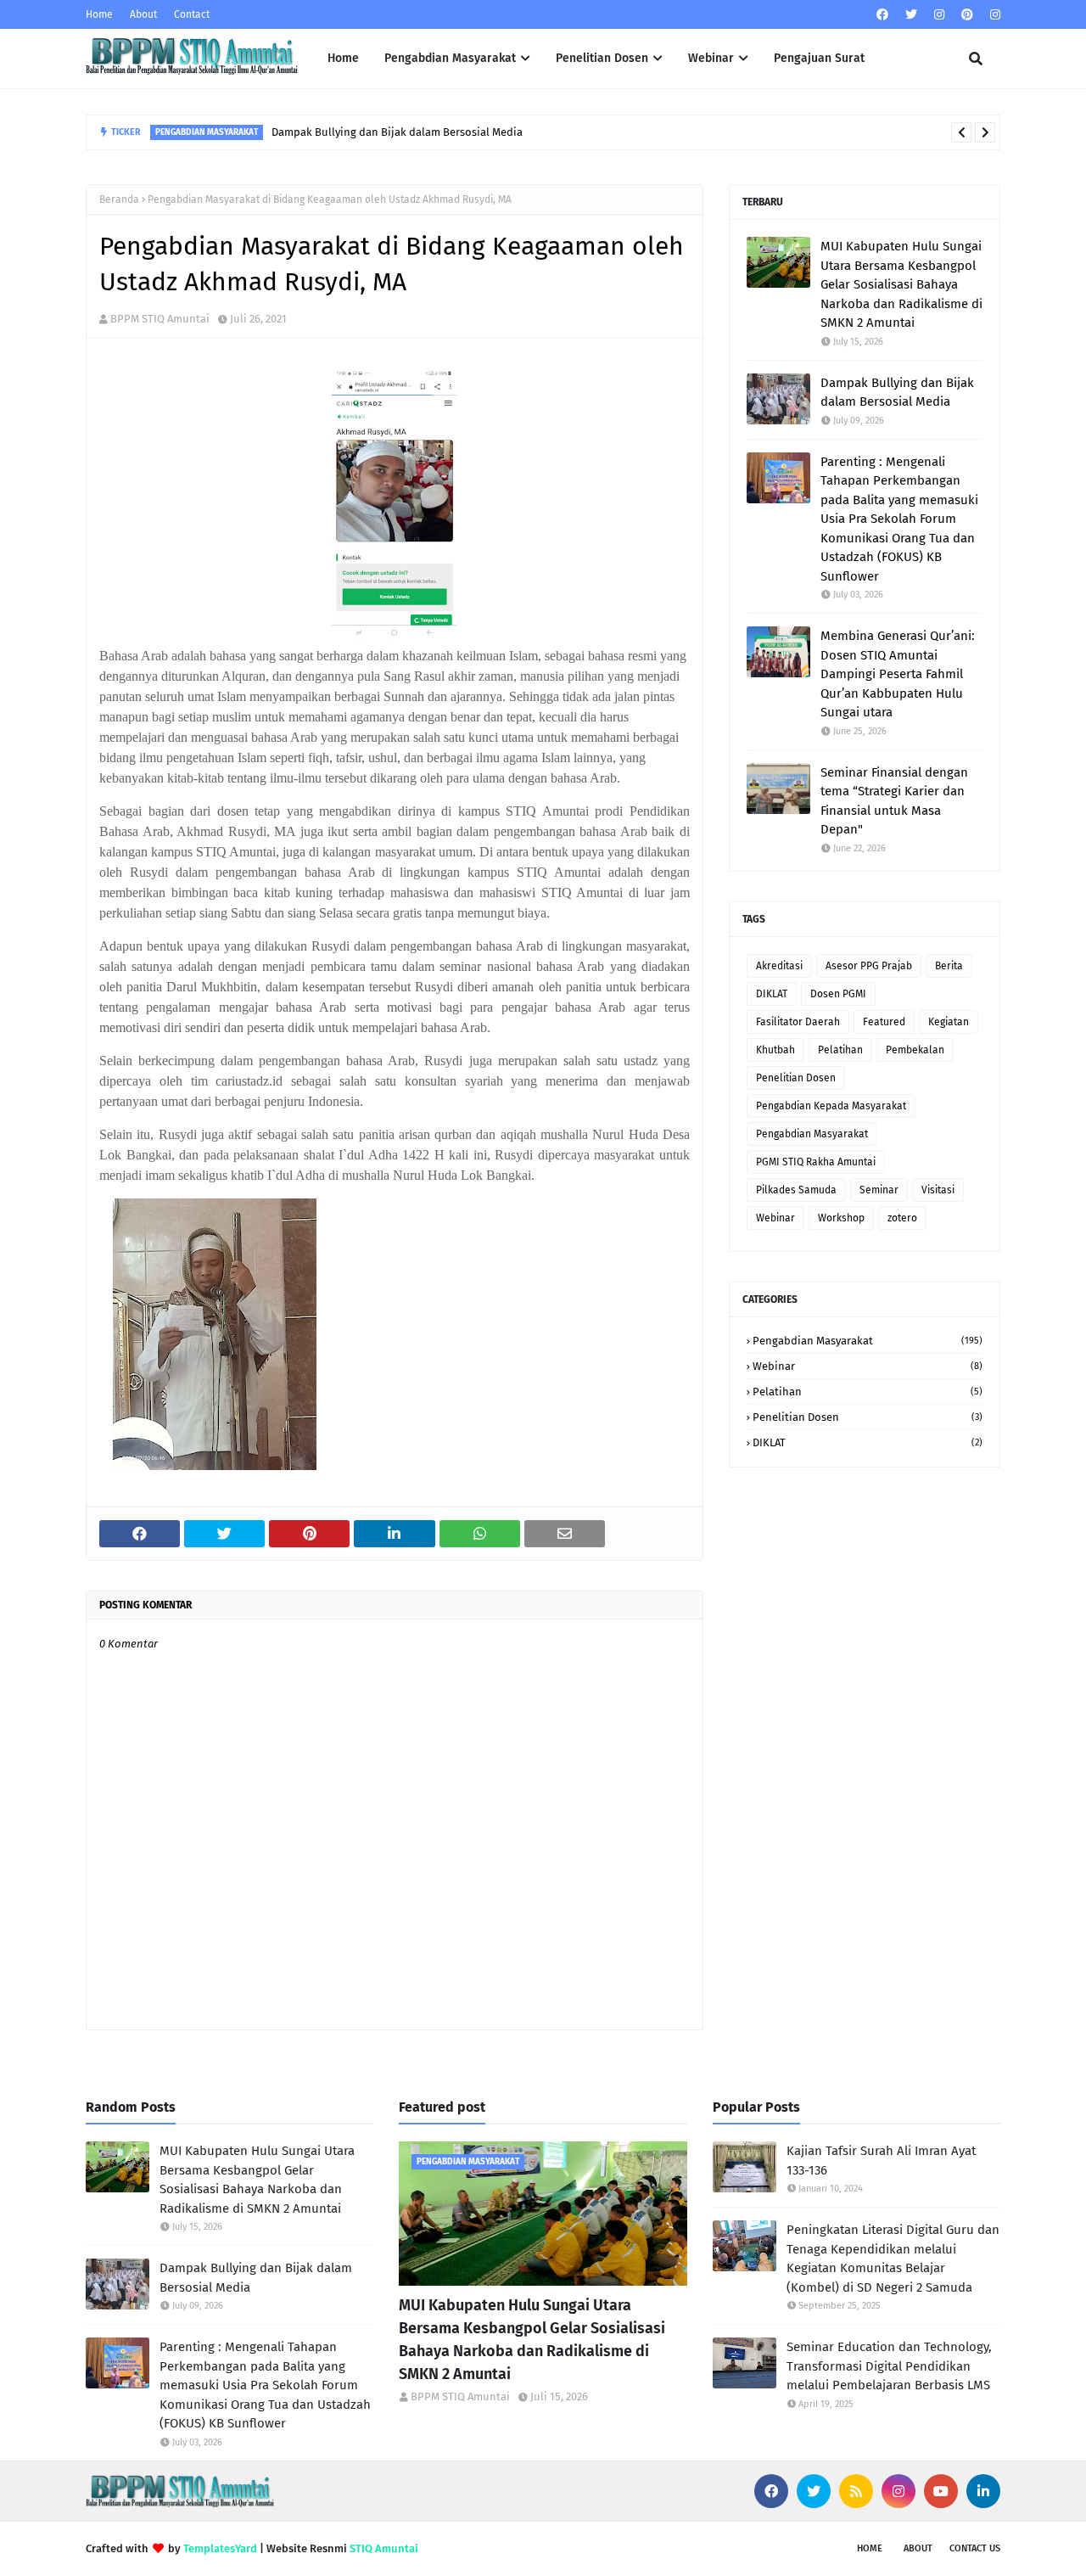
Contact (192, 14)
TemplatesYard (220, 2548)
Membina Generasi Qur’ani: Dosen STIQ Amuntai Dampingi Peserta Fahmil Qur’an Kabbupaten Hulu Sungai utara (898, 674)
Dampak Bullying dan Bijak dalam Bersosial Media (397, 132)
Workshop (841, 1218)
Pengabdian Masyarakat (812, 1134)
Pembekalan (915, 1050)
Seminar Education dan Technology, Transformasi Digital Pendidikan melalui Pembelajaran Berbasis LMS (889, 2366)
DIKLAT (772, 994)
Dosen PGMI (838, 994)
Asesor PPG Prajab (869, 966)
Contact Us (975, 2548)
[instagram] (939, 15)
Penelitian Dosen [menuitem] (602, 58)
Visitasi (938, 1190)
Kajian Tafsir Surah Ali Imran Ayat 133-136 (881, 2161)
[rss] (856, 2491)
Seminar (879, 1190)
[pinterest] (967, 15)
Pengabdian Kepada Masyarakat (831, 1106)
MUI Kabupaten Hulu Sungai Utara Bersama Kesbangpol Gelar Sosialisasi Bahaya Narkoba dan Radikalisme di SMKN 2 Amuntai (901, 284)
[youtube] (941, 2491)
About (143, 14)
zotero (902, 1218)
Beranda (119, 199)
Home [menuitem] (343, 58)
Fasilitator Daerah (798, 1022)
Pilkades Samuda (796, 1190)
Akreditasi (779, 966)
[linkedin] (983, 2491)
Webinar (775, 1218)
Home (99, 14)
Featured (884, 1022)
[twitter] (911, 15)
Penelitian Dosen (796, 1078)
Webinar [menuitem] (711, 58)
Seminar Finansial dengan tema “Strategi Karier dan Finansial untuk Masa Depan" (894, 801)
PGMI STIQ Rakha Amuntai (816, 1162)
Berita (949, 966)
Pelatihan (840, 1050)
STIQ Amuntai (384, 2548)
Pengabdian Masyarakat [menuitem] (450, 58)
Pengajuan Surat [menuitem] (819, 58)
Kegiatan (949, 1022)
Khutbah (775, 1050)
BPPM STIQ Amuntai (160, 319)
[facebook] (882, 15)
